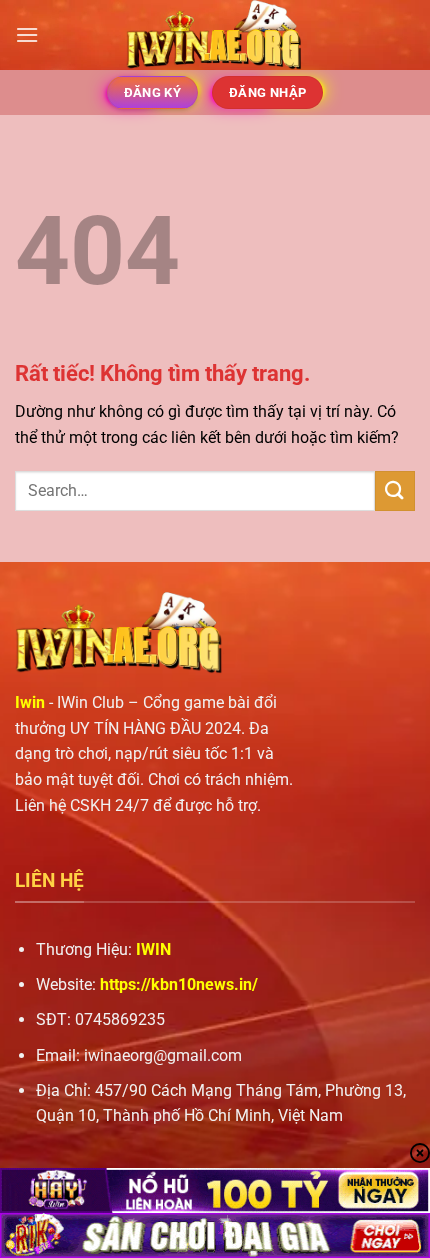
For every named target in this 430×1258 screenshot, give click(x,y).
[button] (27, 34)
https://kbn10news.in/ (179, 984)
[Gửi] (395, 490)
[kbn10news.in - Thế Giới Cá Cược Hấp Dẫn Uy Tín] (215, 35)
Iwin (30, 702)
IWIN (153, 949)
